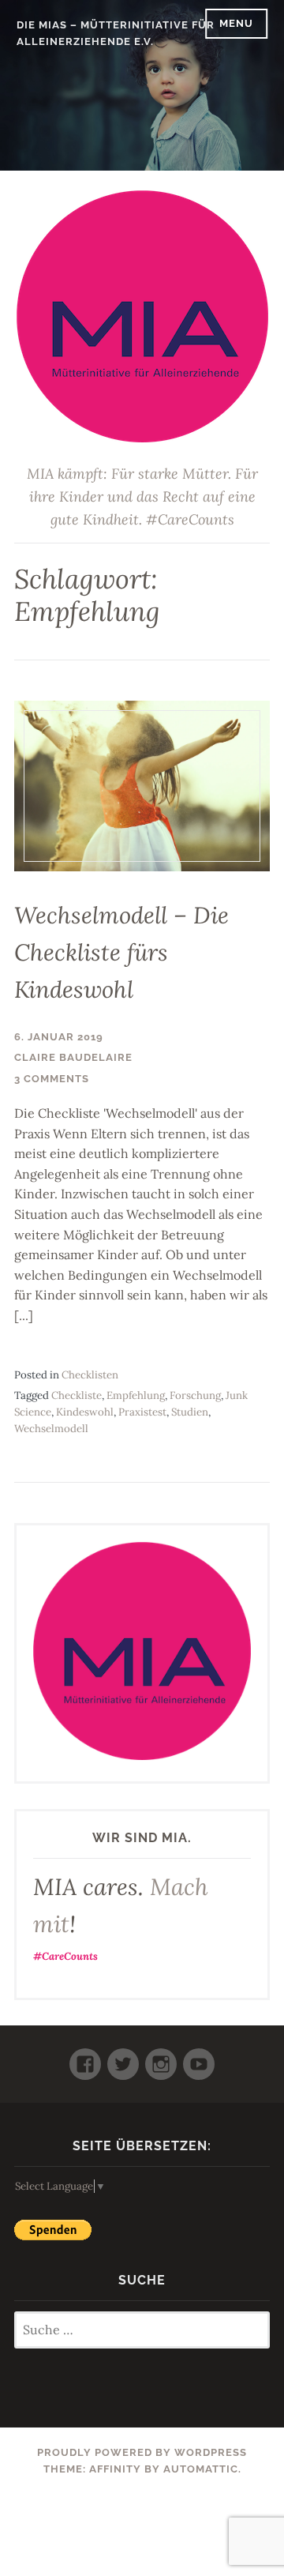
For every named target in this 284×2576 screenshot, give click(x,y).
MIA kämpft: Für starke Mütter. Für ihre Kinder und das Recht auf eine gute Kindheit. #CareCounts (142, 496)
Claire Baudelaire (73, 1057)
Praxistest (142, 1412)
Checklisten (90, 1375)
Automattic (201, 2469)
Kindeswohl (85, 1412)
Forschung (195, 1395)
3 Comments (52, 1079)
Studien (190, 1412)
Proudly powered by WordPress (142, 2452)
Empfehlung (136, 1395)
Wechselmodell (51, 1429)
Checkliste (77, 1395)
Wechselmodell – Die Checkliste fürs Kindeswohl (121, 952)
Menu (236, 23)
